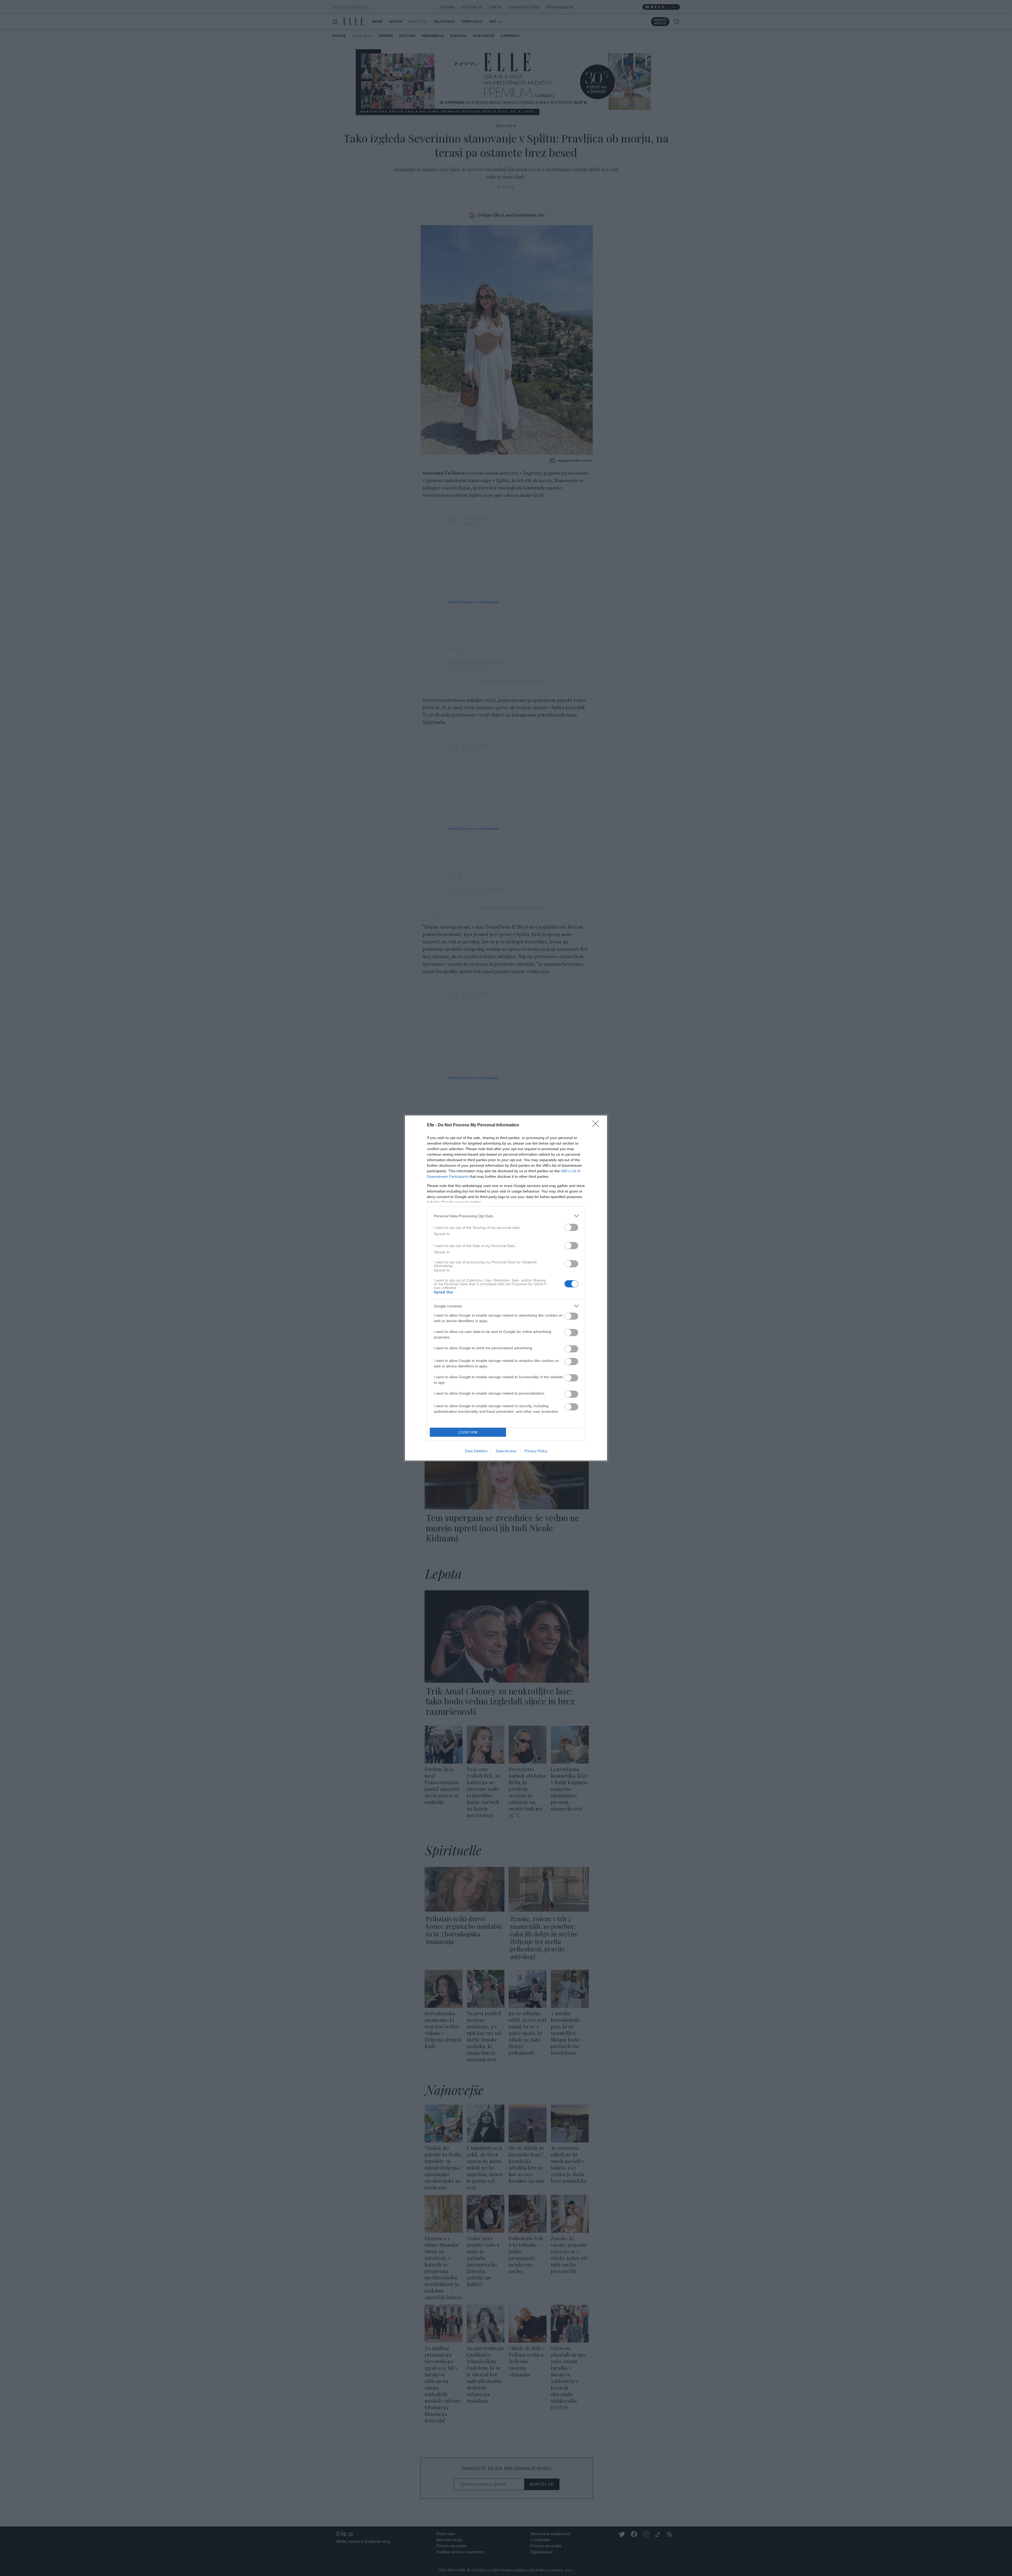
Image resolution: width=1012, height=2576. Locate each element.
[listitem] (506, 1216)
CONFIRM (468, 1432)
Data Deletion (476, 1451)
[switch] (571, 1227)
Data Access (506, 1451)
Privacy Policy (536, 1451)
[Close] (597, 1125)
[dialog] (506, 1288)
